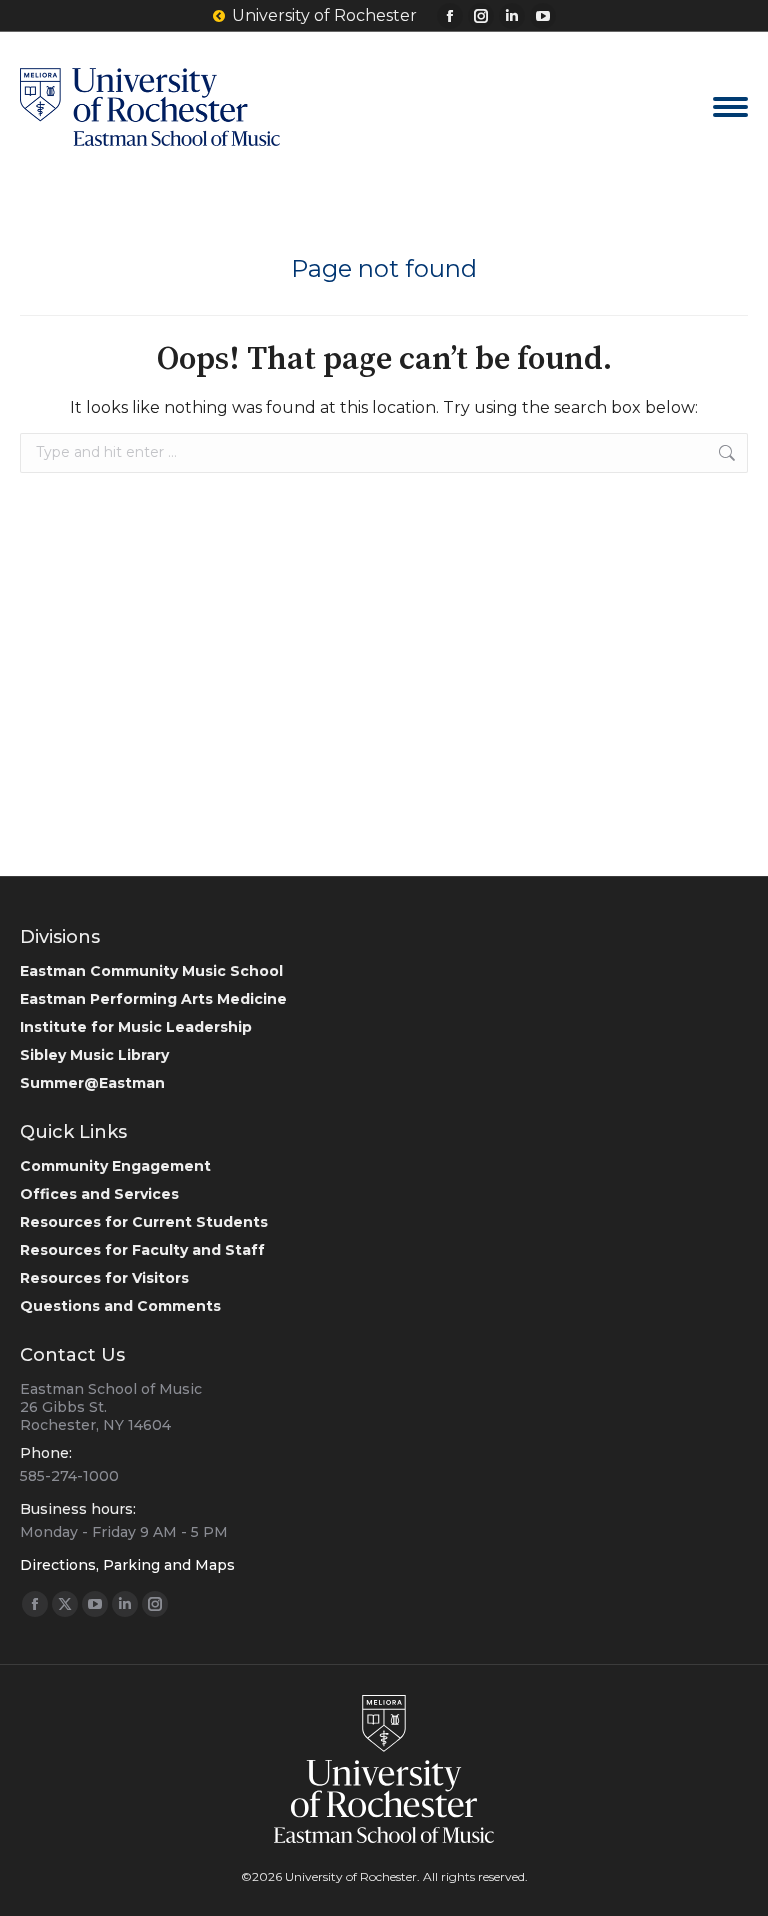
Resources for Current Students (144, 1222)
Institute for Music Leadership (136, 1027)
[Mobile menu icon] (730, 107)
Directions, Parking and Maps (127, 1565)
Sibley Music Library (94, 1055)
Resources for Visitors (104, 1278)
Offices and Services (99, 1194)
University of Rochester (324, 15)
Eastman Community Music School (151, 971)
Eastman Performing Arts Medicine (153, 999)
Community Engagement (115, 1166)
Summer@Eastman (92, 1083)
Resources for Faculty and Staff (142, 1250)
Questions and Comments (120, 1306)
